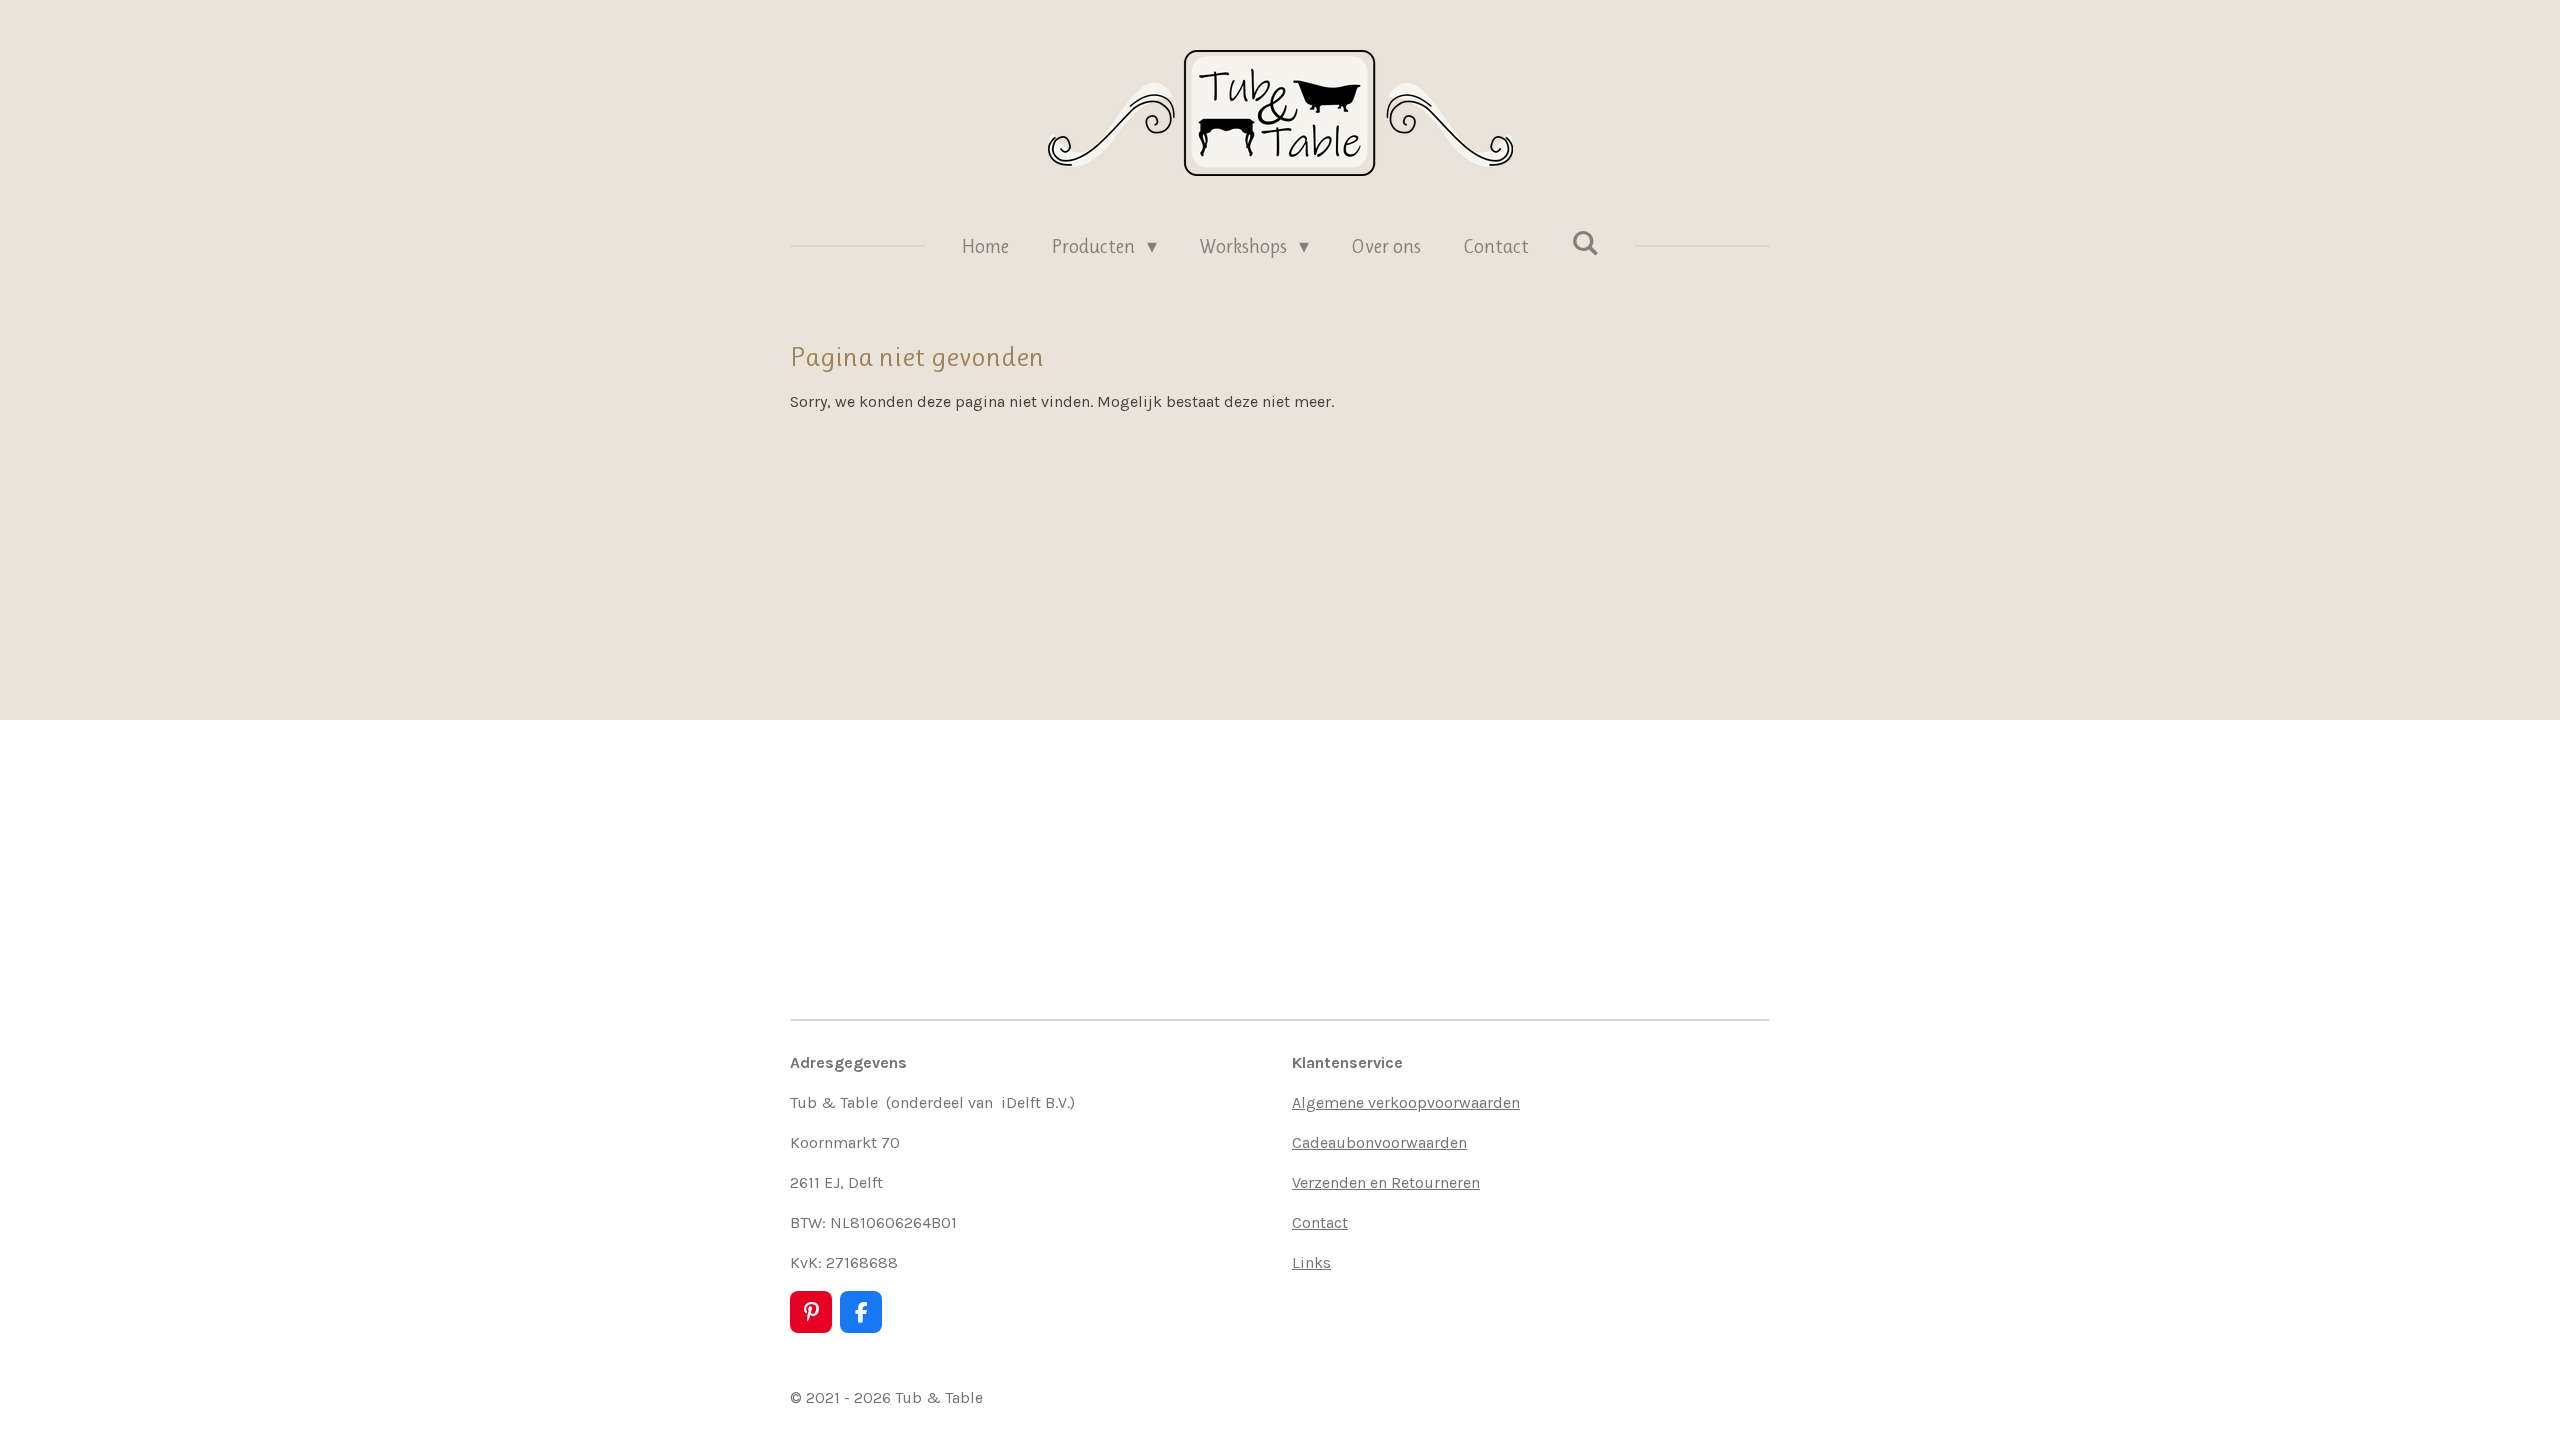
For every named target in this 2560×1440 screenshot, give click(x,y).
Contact (1320, 1222)
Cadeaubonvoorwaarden (1379, 1142)
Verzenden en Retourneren (1386, 1182)
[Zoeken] (1585, 243)
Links (1311, 1262)
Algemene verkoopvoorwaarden (1406, 1102)
